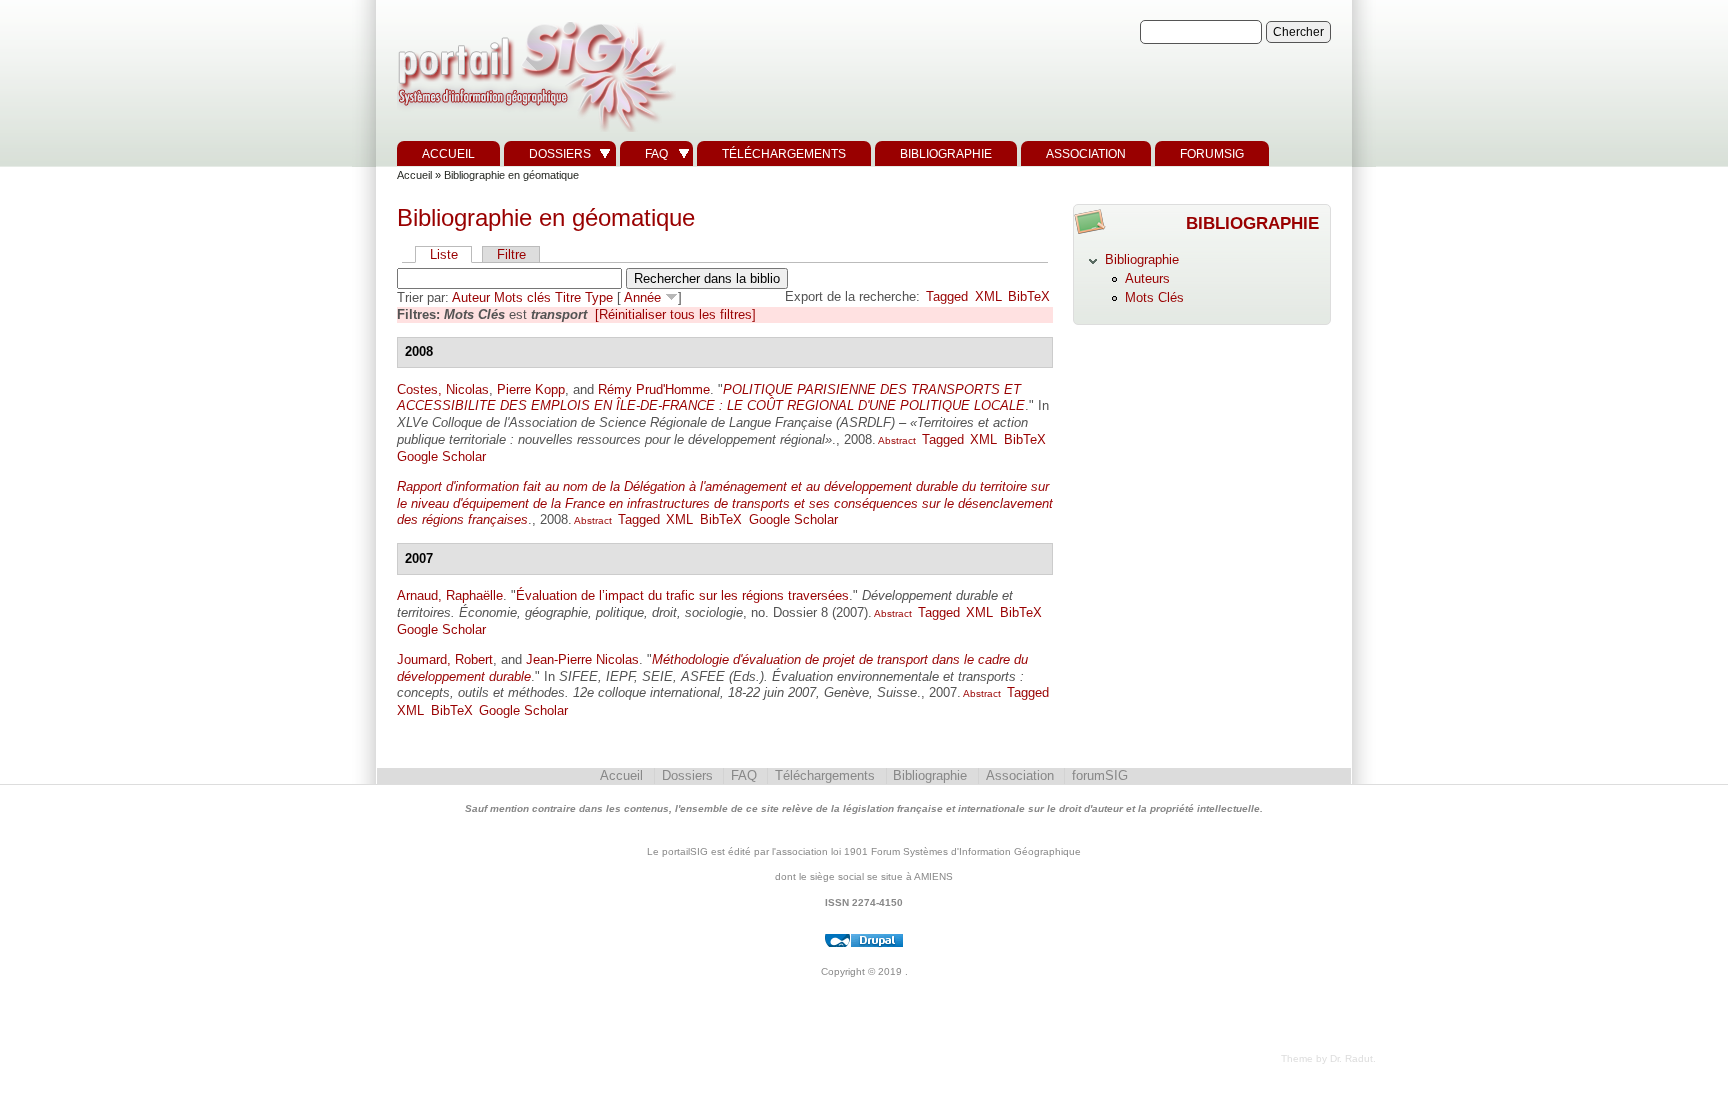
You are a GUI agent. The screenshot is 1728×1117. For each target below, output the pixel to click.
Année (642, 297)
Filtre (511, 254)
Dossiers (560, 154)
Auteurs (1147, 278)
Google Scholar (441, 456)
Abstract (896, 440)
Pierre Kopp (531, 389)
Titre (568, 297)
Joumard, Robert (445, 659)
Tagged (947, 296)
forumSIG (1212, 154)
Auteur (471, 297)
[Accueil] (534, 132)
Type (599, 297)
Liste (444, 254)
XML (988, 296)
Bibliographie (946, 154)
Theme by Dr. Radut (1327, 1058)
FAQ (656, 154)
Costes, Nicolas (443, 389)
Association (1086, 154)
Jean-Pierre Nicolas (582, 659)
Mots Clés (1154, 297)
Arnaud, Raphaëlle (450, 595)
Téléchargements (784, 154)
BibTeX (1029, 296)
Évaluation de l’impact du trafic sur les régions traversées (682, 595)
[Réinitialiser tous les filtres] (675, 314)
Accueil (448, 154)
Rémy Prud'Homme (654, 389)
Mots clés (522, 297)
